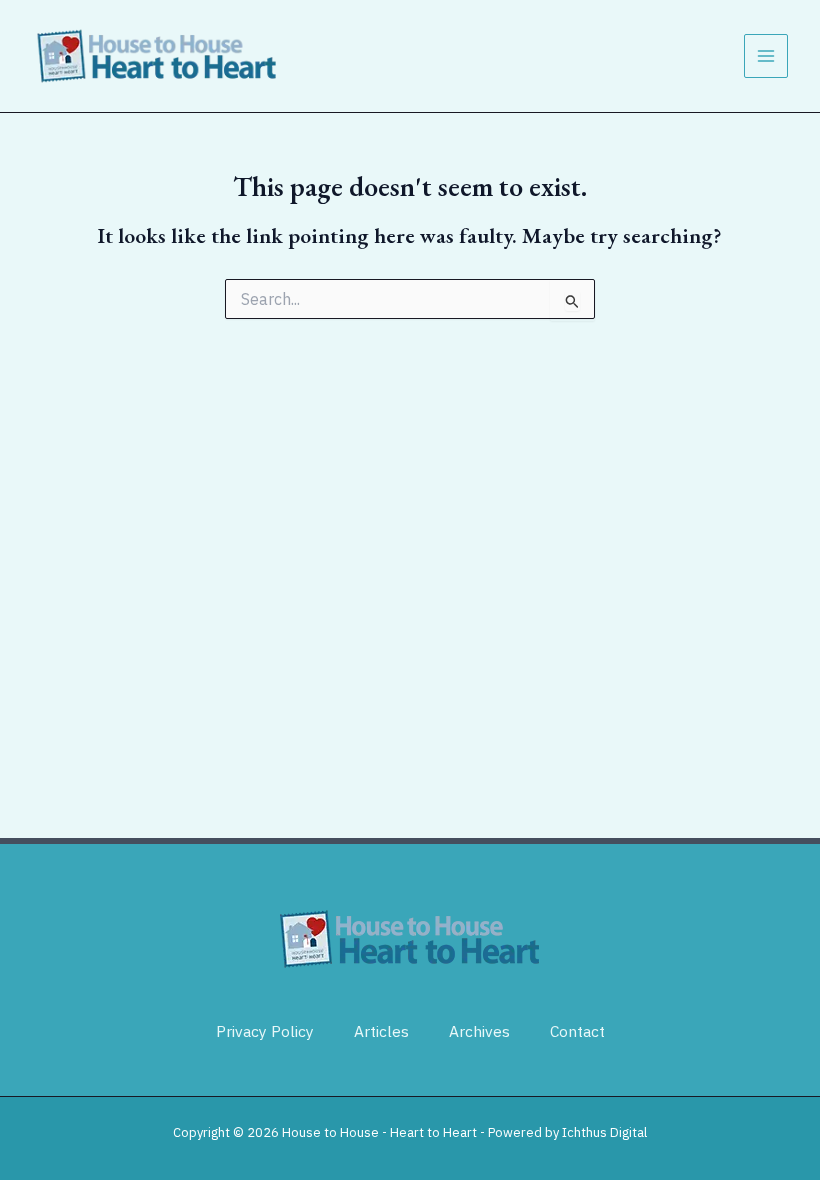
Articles (381, 1031)
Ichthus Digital (604, 1132)
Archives (479, 1031)
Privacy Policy (265, 1031)
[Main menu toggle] (766, 56)
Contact (577, 1031)
